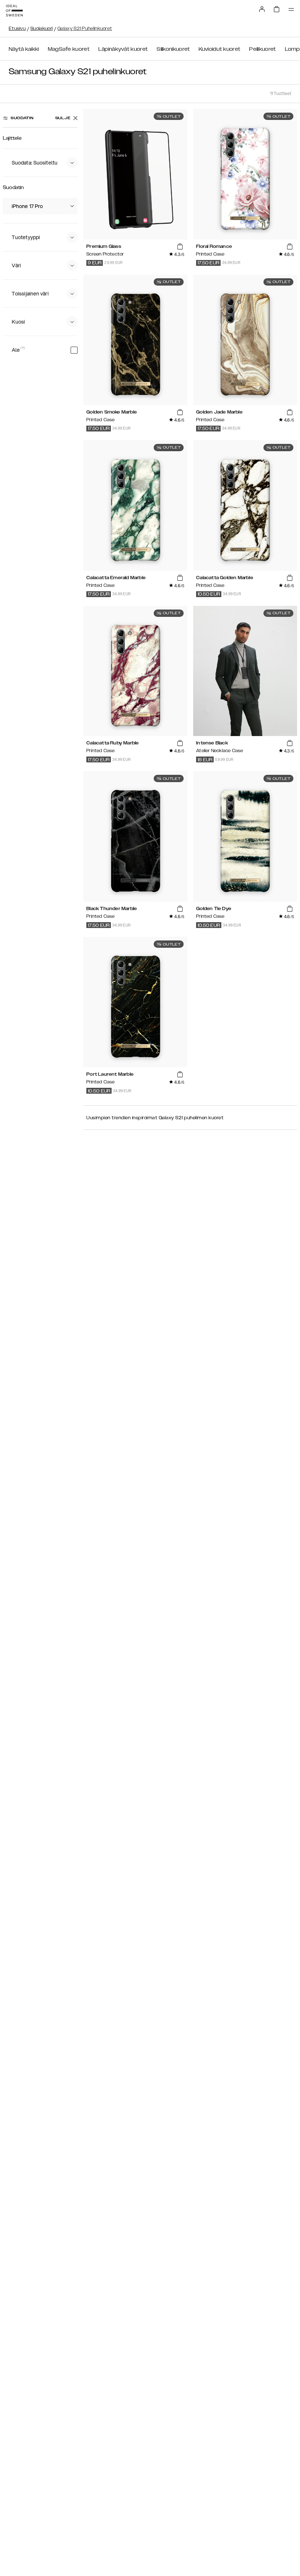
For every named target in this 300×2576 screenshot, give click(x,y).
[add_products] (180, 247)
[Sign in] (262, 9)
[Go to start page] (14, 11)
